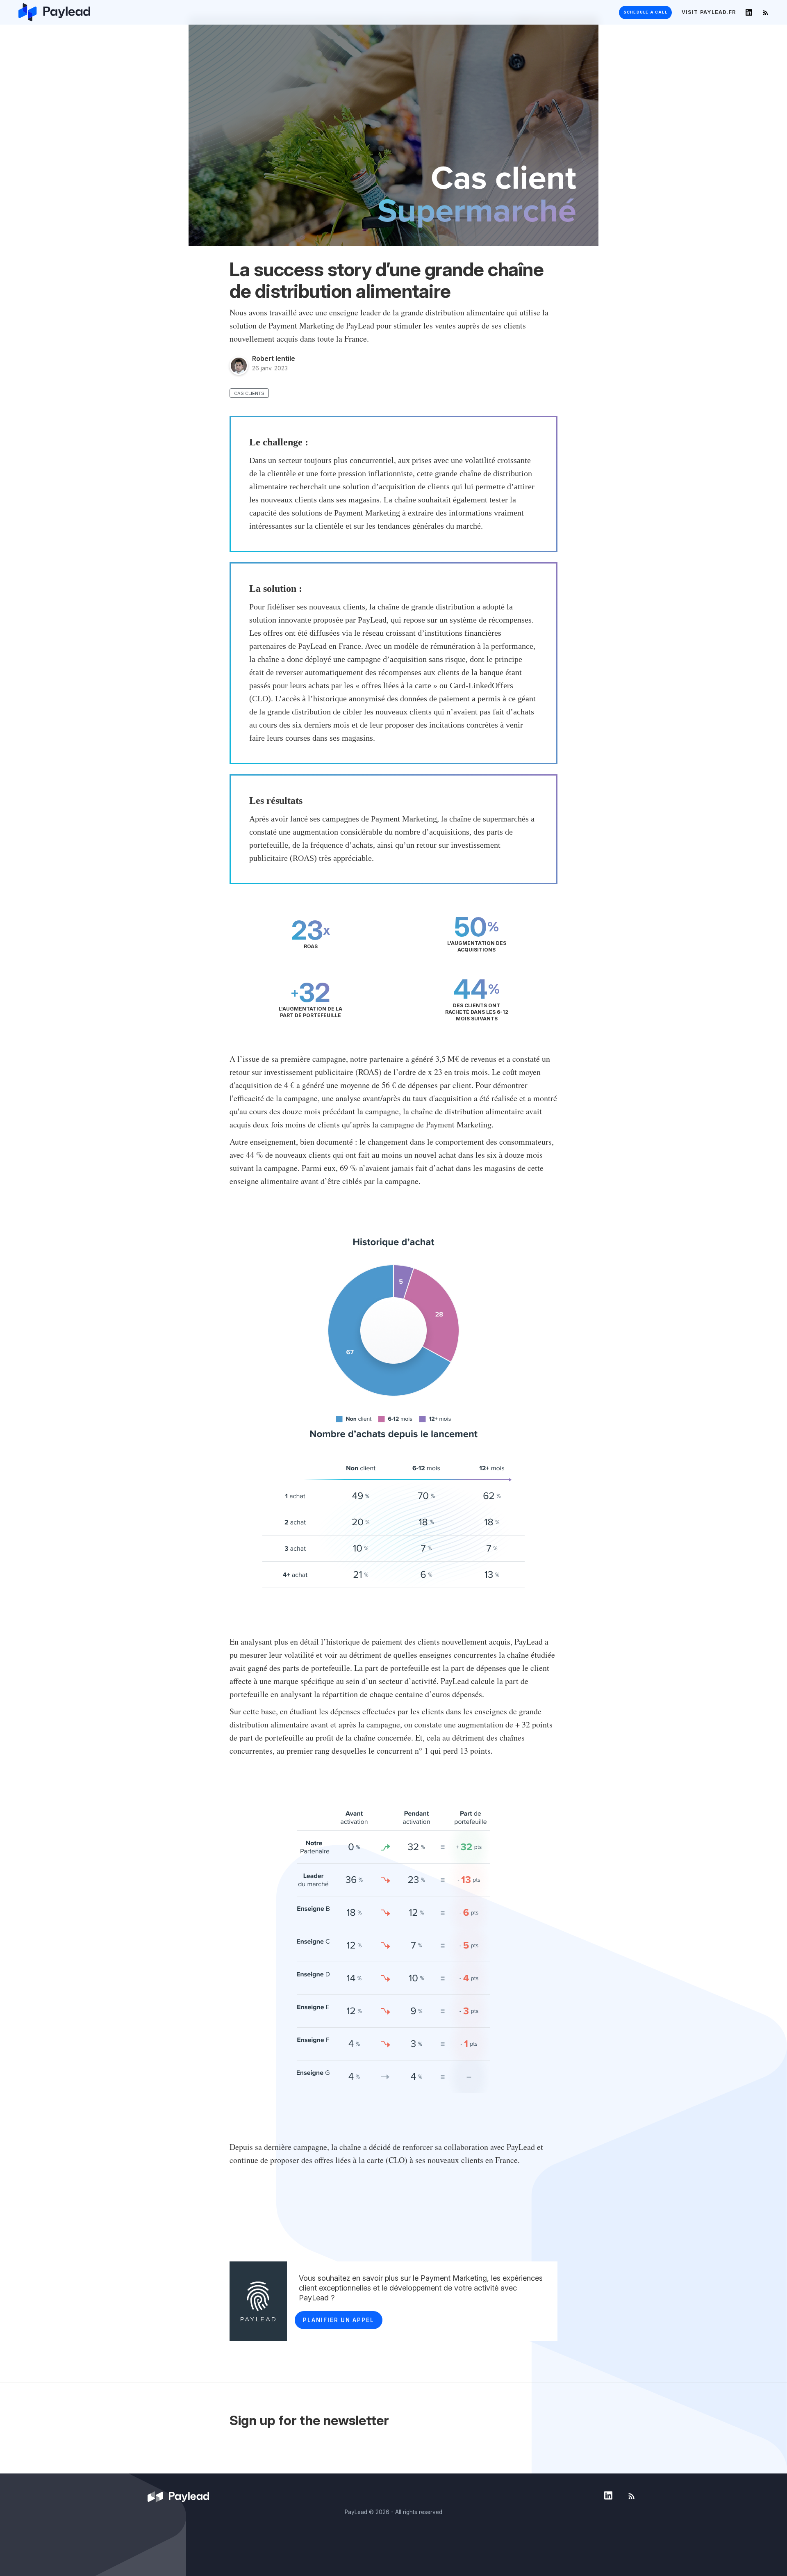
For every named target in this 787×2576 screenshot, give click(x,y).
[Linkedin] (749, 12)
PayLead (356, 2512)
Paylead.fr (709, 12)
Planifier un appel (339, 2320)
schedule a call (645, 12)
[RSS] (765, 12)
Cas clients (249, 393)
